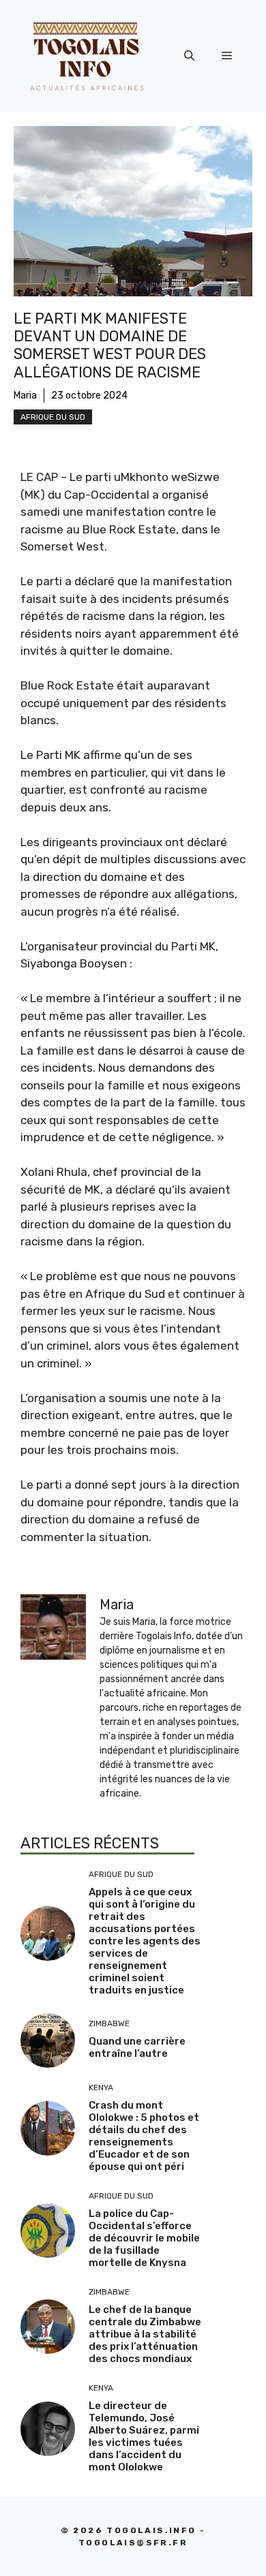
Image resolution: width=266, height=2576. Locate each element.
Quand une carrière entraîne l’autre (137, 2047)
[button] (189, 56)
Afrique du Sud (53, 417)
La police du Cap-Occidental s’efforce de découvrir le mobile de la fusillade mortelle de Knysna (144, 2238)
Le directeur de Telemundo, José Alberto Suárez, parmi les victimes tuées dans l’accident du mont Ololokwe (144, 2436)
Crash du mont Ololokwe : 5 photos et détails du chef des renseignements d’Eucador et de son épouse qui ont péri (144, 2136)
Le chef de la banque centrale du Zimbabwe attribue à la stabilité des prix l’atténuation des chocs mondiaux (145, 2334)
